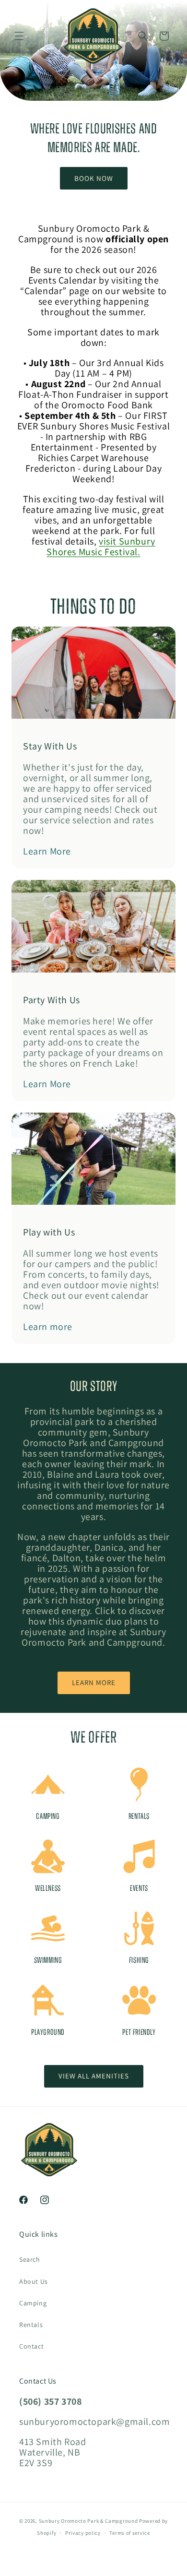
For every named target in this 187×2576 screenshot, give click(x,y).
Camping (33, 2303)
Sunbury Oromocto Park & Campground (88, 2521)
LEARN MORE (94, 1682)
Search (30, 2259)
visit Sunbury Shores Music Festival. (101, 546)
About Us (34, 2281)
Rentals (31, 2325)
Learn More (47, 851)
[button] (19, 36)
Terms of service (129, 2533)
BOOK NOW (94, 178)
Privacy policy (83, 2533)
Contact (31, 2346)
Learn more (48, 1327)
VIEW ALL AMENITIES (94, 2076)
